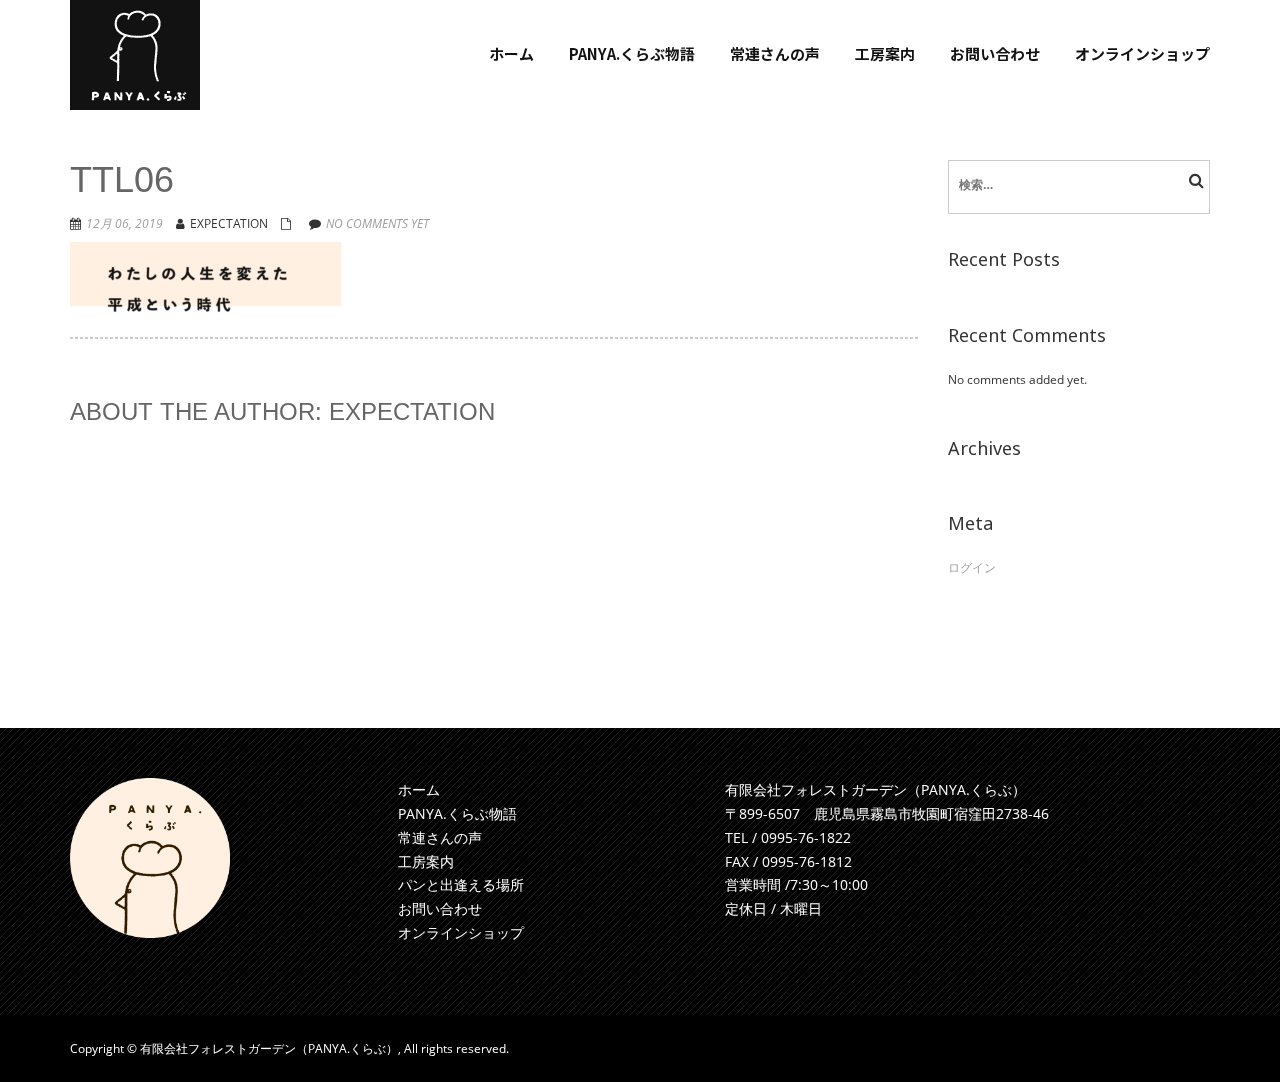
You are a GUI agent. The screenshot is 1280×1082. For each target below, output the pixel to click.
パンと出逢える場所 (461, 884)
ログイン (972, 567)
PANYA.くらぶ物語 (457, 813)
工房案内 (426, 861)
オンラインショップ (461, 932)
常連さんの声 (440, 837)
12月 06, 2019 (124, 223)
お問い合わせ (440, 908)
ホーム (419, 789)
